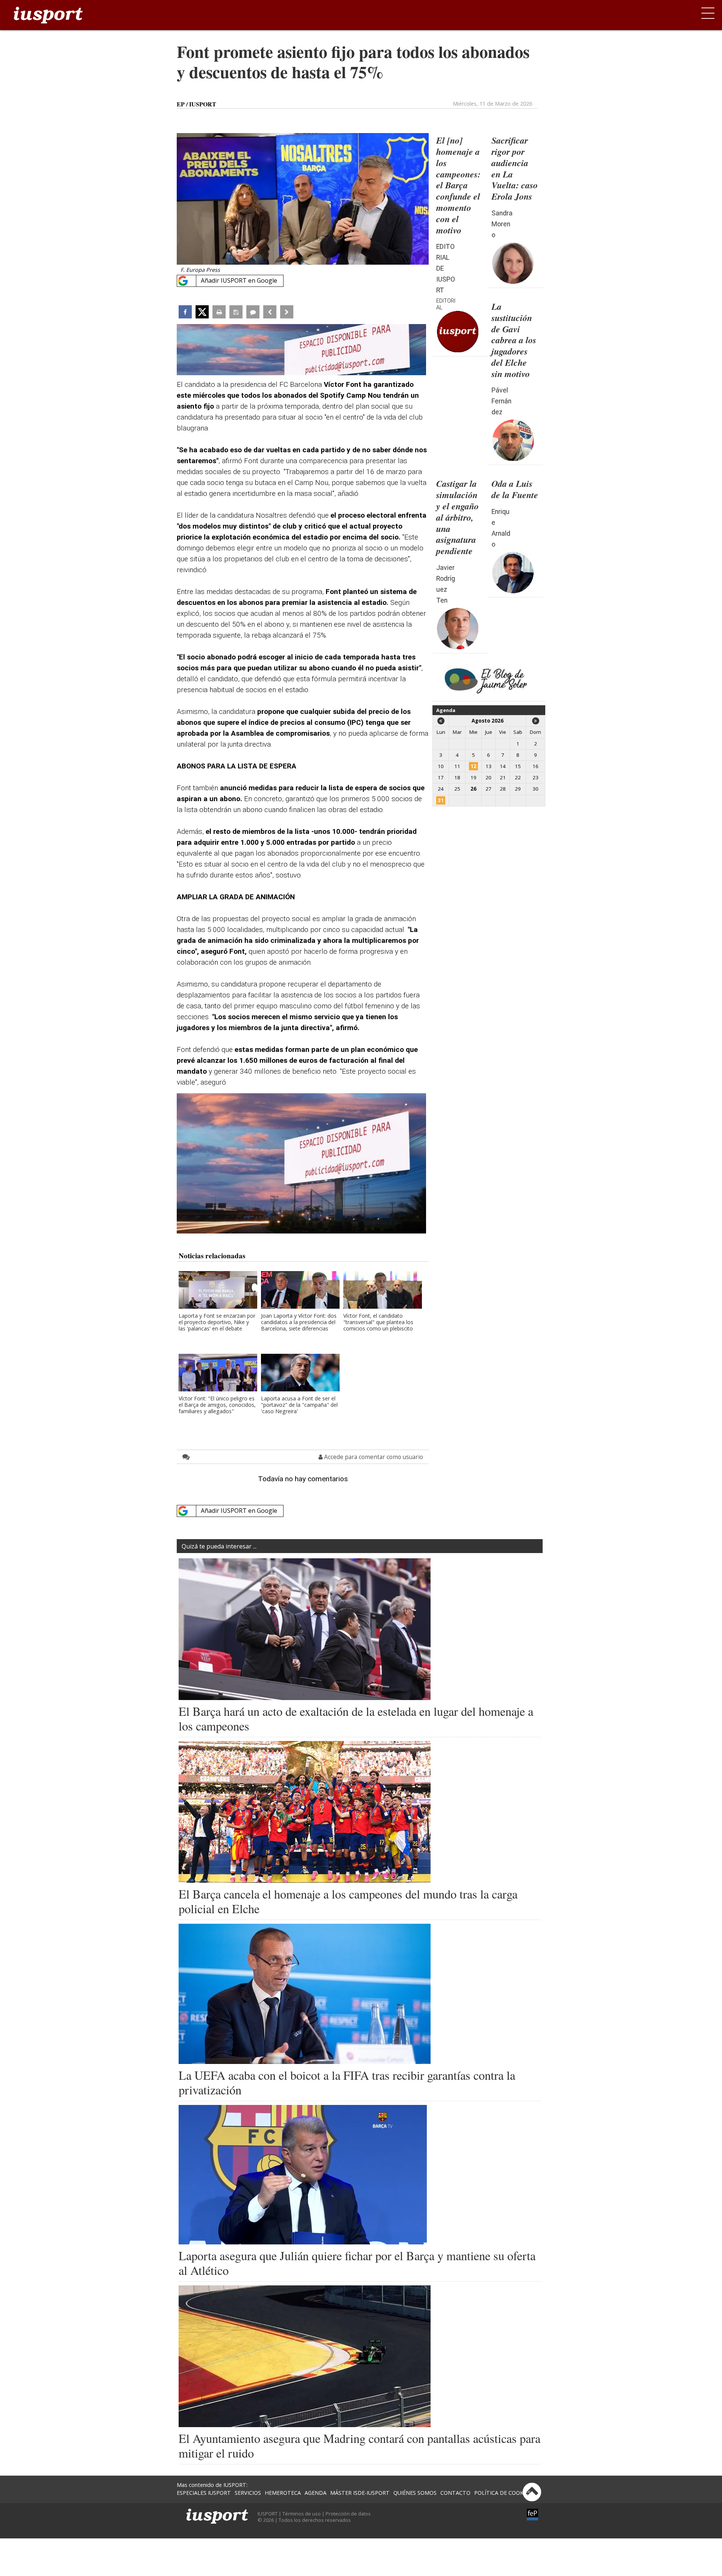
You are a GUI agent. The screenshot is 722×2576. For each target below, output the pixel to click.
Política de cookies (503, 2493)
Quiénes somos (415, 2493)
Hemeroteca (283, 2493)
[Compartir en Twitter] (202, 312)
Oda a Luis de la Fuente (515, 489)
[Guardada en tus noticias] (236, 312)
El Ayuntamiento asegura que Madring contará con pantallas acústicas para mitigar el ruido (359, 2446)
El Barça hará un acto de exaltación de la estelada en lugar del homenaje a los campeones (356, 1718)
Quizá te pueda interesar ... (219, 1546)
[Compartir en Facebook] (185, 312)
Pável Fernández (501, 401)
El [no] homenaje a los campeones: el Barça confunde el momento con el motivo (458, 185)
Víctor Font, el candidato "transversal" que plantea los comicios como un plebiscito (378, 1322)
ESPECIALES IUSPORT (204, 2493)
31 (441, 800)
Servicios (248, 2493)
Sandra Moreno (502, 224)
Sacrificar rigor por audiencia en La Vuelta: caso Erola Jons (515, 168)
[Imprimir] (219, 312)
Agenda (446, 710)
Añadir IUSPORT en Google (239, 280)
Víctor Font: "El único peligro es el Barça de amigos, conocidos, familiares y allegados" (217, 1405)
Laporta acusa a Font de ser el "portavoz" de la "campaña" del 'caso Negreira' (299, 1405)
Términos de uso (302, 2514)
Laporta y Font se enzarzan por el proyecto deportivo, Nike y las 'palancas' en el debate (217, 1322)
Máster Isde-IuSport (360, 2493)
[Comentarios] (253, 312)
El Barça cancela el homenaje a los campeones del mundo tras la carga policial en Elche (348, 1901)
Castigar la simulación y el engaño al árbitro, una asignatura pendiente (457, 517)
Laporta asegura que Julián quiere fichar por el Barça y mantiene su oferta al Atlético (357, 2263)
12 (473, 766)
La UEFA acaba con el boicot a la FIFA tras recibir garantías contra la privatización (347, 2082)
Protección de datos (348, 2514)
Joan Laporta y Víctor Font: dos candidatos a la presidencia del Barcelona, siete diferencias (299, 1322)
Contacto (455, 2493)
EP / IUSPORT (196, 104)
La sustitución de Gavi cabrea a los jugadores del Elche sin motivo (514, 340)
